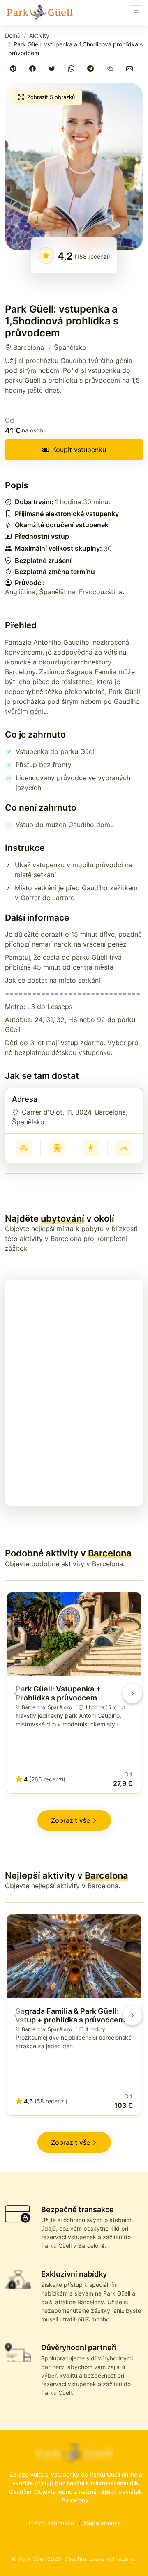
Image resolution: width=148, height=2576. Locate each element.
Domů (13, 36)
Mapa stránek (102, 2523)
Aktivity (39, 36)
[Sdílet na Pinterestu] (15, 68)
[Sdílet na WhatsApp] (73, 68)
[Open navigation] (136, 12)
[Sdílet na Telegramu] (92, 68)
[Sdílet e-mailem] (131, 68)
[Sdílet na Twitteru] (53, 68)
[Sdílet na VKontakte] (112, 68)
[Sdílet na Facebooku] (34, 68)
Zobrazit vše (71, 1820)
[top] (128, 2556)
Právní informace (51, 2523)
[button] (74, 167)
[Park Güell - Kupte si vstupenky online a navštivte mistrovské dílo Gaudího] (39, 12)
